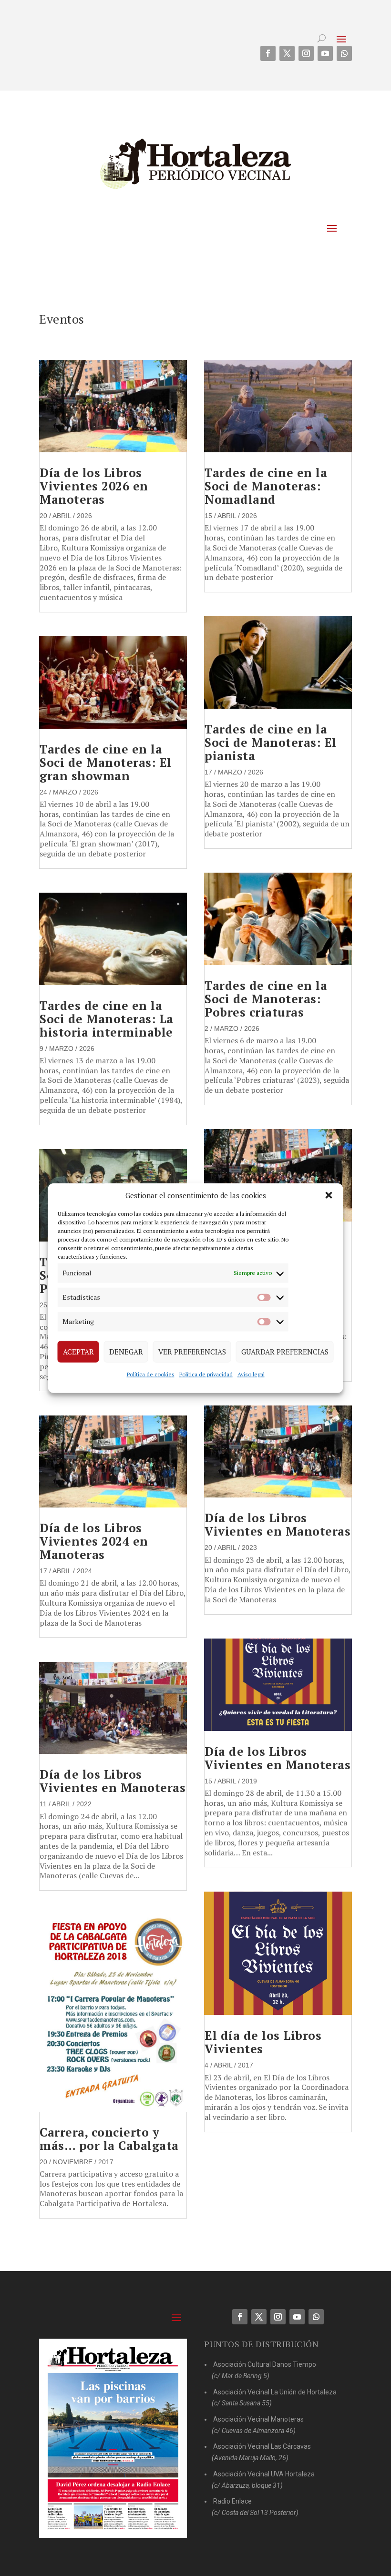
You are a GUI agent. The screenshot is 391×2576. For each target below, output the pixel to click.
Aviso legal (251, 1374)
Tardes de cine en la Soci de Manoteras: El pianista (271, 742)
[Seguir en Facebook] (268, 53)
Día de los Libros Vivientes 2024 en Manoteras (94, 1541)
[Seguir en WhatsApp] (344, 53)
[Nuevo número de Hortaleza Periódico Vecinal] (113, 2438)
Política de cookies (151, 1374)
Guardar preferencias (285, 1352)
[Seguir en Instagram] (306, 53)
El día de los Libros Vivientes (263, 2042)
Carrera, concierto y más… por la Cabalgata (109, 2139)
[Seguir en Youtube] (325, 53)
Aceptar (78, 1352)
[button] (329, 1195)
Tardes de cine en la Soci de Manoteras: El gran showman (106, 762)
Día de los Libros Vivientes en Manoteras (113, 1781)
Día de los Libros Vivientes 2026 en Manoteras (94, 486)
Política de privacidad (206, 1374)
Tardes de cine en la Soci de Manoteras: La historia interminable (107, 1019)
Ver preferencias (192, 1352)
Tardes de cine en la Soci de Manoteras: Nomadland (266, 486)
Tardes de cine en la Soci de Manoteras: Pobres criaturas (266, 999)
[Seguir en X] (287, 53)
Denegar (126, 1352)
